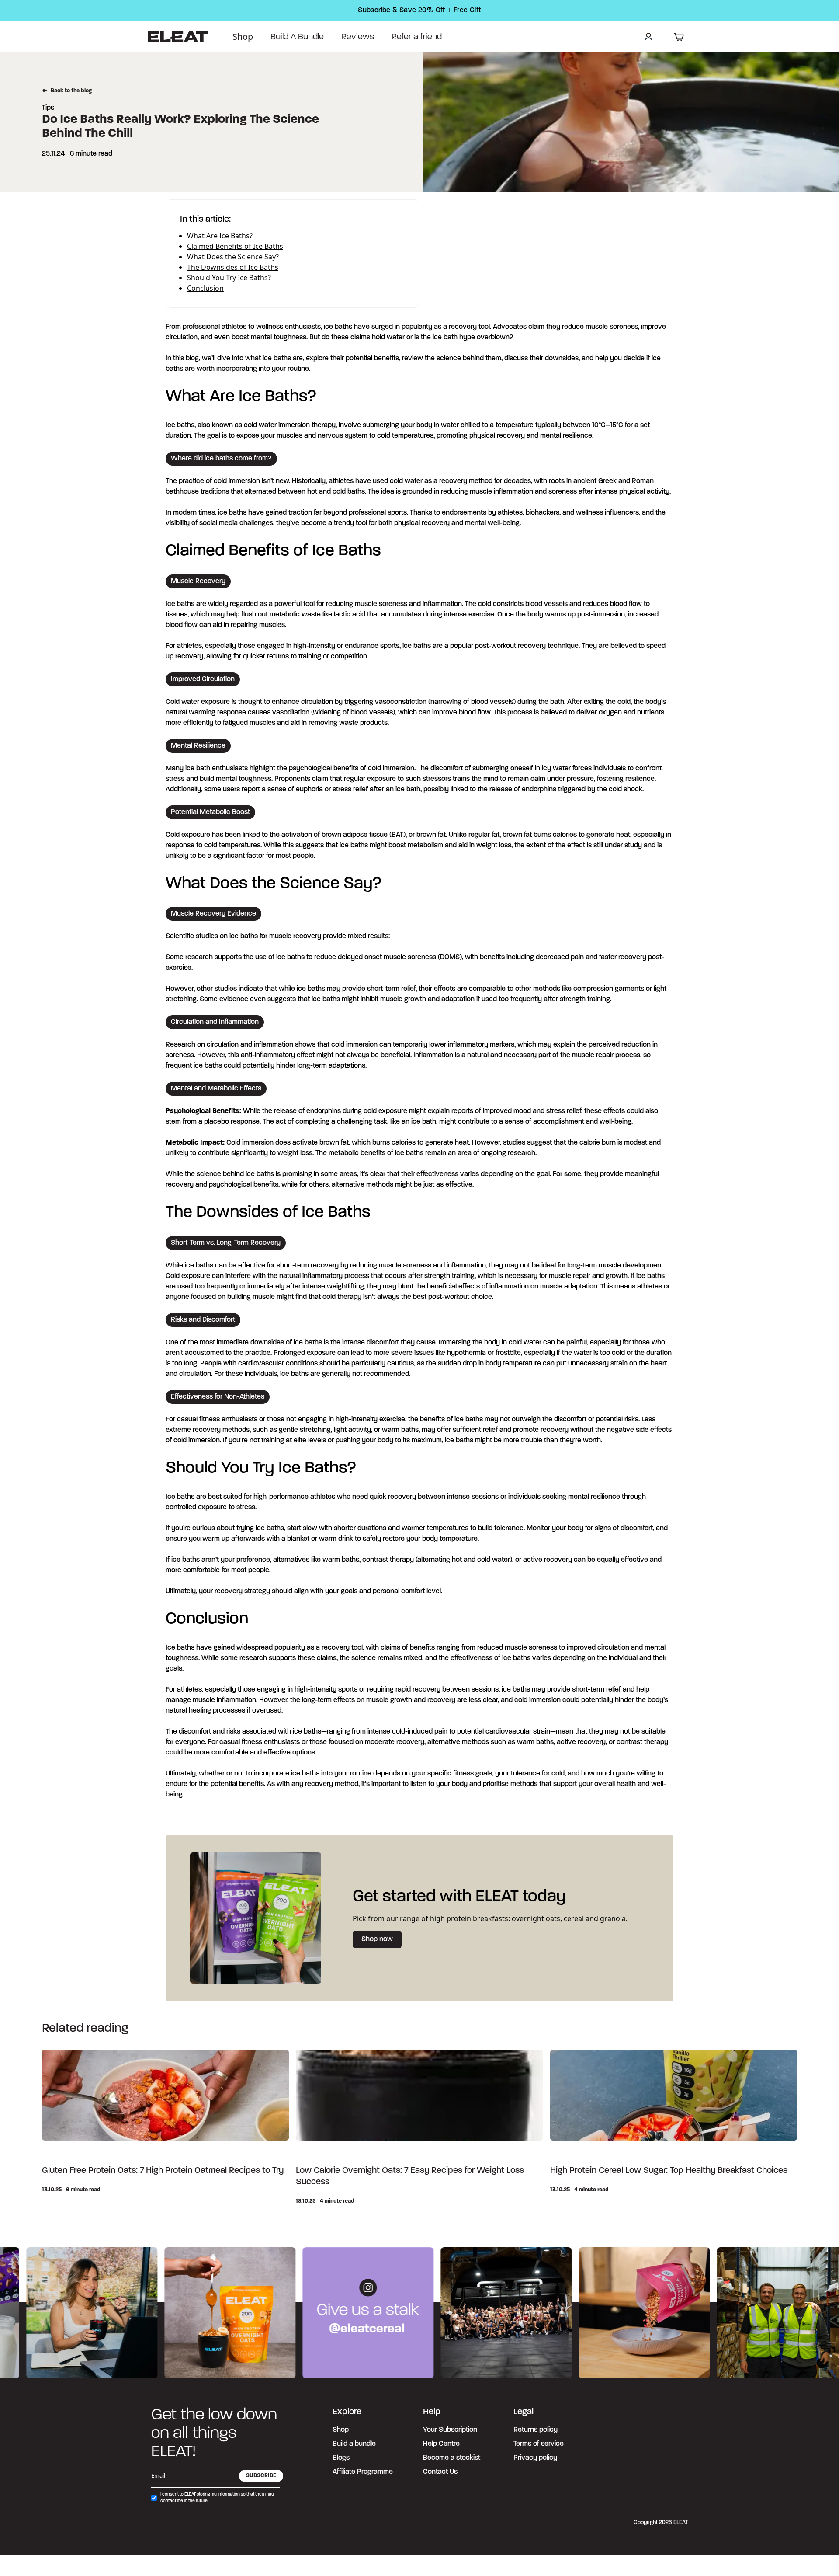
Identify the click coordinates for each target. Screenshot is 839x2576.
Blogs (341, 2458)
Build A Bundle (297, 37)
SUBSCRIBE (261, 2476)
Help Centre (441, 2444)
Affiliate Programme (363, 2472)
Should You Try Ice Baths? (229, 278)
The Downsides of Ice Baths (233, 267)
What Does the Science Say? (233, 257)
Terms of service (539, 2444)
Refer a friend (417, 37)
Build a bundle (354, 2444)
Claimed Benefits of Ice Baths (235, 246)
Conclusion (205, 288)
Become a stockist (452, 2458)
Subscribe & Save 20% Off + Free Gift (419, 10)
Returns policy (536, 2430)
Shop (243, 37)
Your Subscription (450, 2430)
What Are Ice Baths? (220, 236)
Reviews (358, 37)
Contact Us (440, 2472)
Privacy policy (535, 2458)
